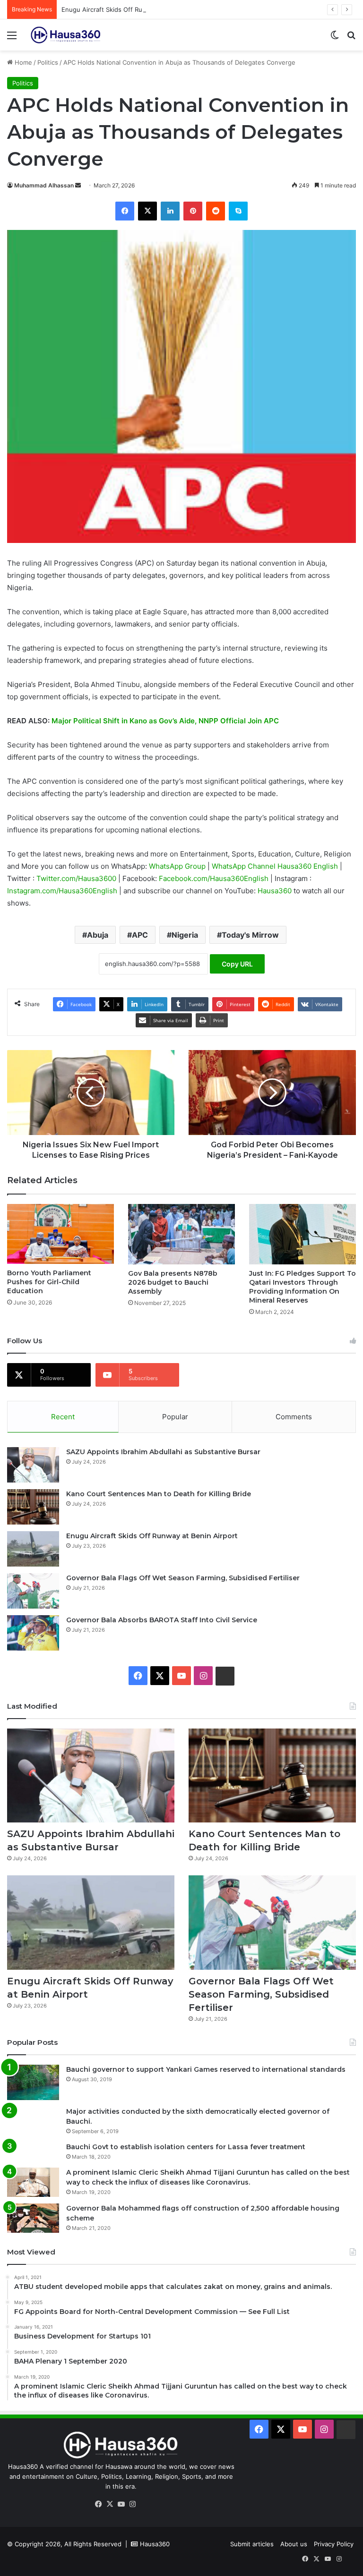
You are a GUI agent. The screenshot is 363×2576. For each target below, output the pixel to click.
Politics (48, 62)
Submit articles (252, 2544)
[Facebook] (125, 211)
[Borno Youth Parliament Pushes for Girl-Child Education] (60, 1234)
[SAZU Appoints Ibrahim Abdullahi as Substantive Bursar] (33, 1465)
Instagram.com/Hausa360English (63, 891)
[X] (147, 211)
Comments (294, 1417)
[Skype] (238, 211)
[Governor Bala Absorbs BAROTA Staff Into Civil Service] (33, 1633)
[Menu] (12, 38)
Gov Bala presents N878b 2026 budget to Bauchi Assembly (173, 1282)
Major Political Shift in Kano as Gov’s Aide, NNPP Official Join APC (165, 721)
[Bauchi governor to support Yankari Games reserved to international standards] (33, 2082)
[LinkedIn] (170, 211)
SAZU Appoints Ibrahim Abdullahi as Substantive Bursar (163, 1452)
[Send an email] (78, 185)
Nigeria (185, 935)
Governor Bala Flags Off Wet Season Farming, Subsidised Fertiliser (183, 1578)
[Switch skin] (335, 38)
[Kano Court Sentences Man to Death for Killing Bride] (33, 1507)
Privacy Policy (334, 2544)
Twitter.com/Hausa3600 (77, 878)
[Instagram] (132, 2504)
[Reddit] (216, 211)
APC (140, 935)
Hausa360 (276, 891)
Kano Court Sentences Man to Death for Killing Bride (159, 1494)
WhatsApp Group (178, 866)
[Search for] (351, 38)
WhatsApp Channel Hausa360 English (276, 866)
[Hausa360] (67, 35)
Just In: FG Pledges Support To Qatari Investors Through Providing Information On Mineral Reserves (302, 1287)
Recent (63, 1417)
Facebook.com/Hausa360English (215, 878)
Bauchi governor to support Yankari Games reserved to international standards (206, 2069)
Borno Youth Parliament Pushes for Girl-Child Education (49, 1282)
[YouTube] (121, 2504)
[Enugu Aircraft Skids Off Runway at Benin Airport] (33, 1549)
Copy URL (237, 964)
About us (294, 2544)
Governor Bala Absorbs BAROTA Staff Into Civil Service (162, 1620)
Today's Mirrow (250, 935)
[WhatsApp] (144, 2505)
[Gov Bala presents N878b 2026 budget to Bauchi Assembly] (181, 1234)
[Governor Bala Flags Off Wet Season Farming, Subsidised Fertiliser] (33, 1591)
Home (22, 62)
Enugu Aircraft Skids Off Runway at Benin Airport (134, 9)
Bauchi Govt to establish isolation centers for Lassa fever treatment (186, 2147)
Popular (175, 1417)
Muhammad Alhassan (44, 185)
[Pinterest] (193, 211)
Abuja (98, 935)
